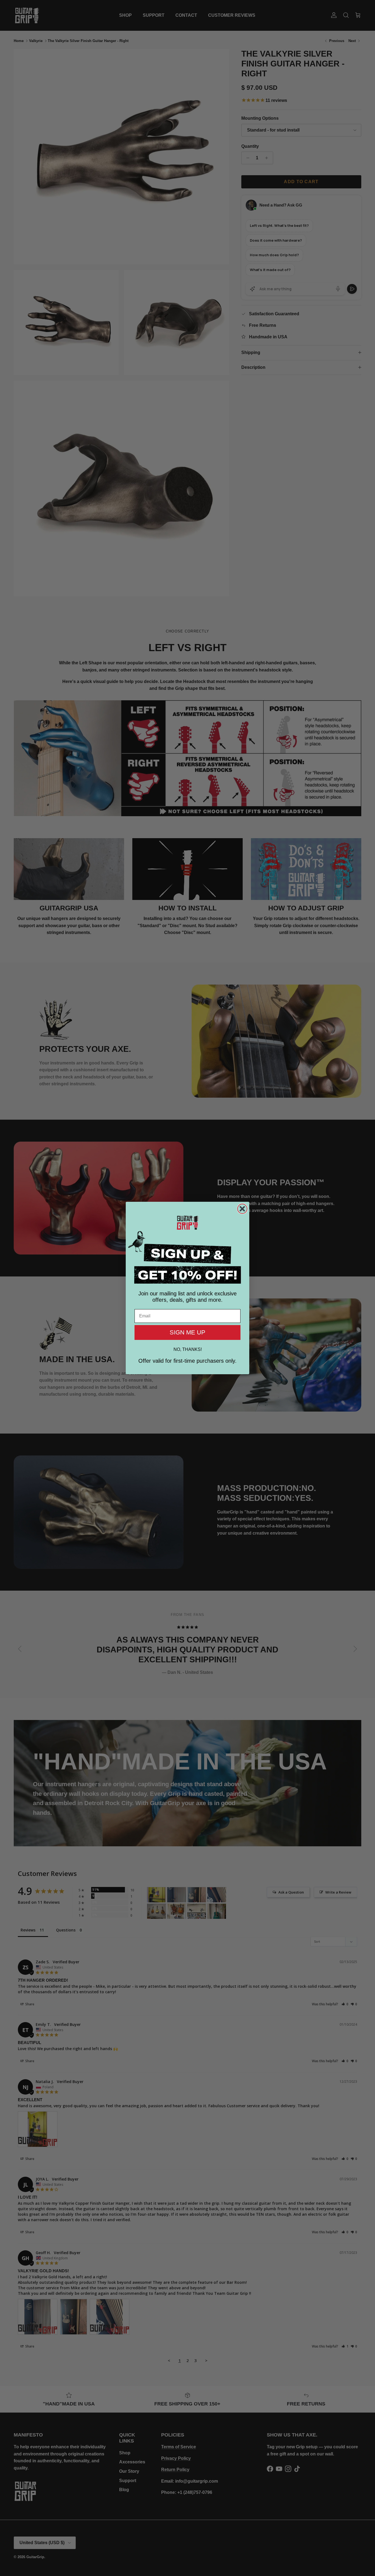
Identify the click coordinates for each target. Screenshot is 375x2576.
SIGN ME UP (187, 1332)
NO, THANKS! (188, 1349)
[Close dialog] (242, 1209)
